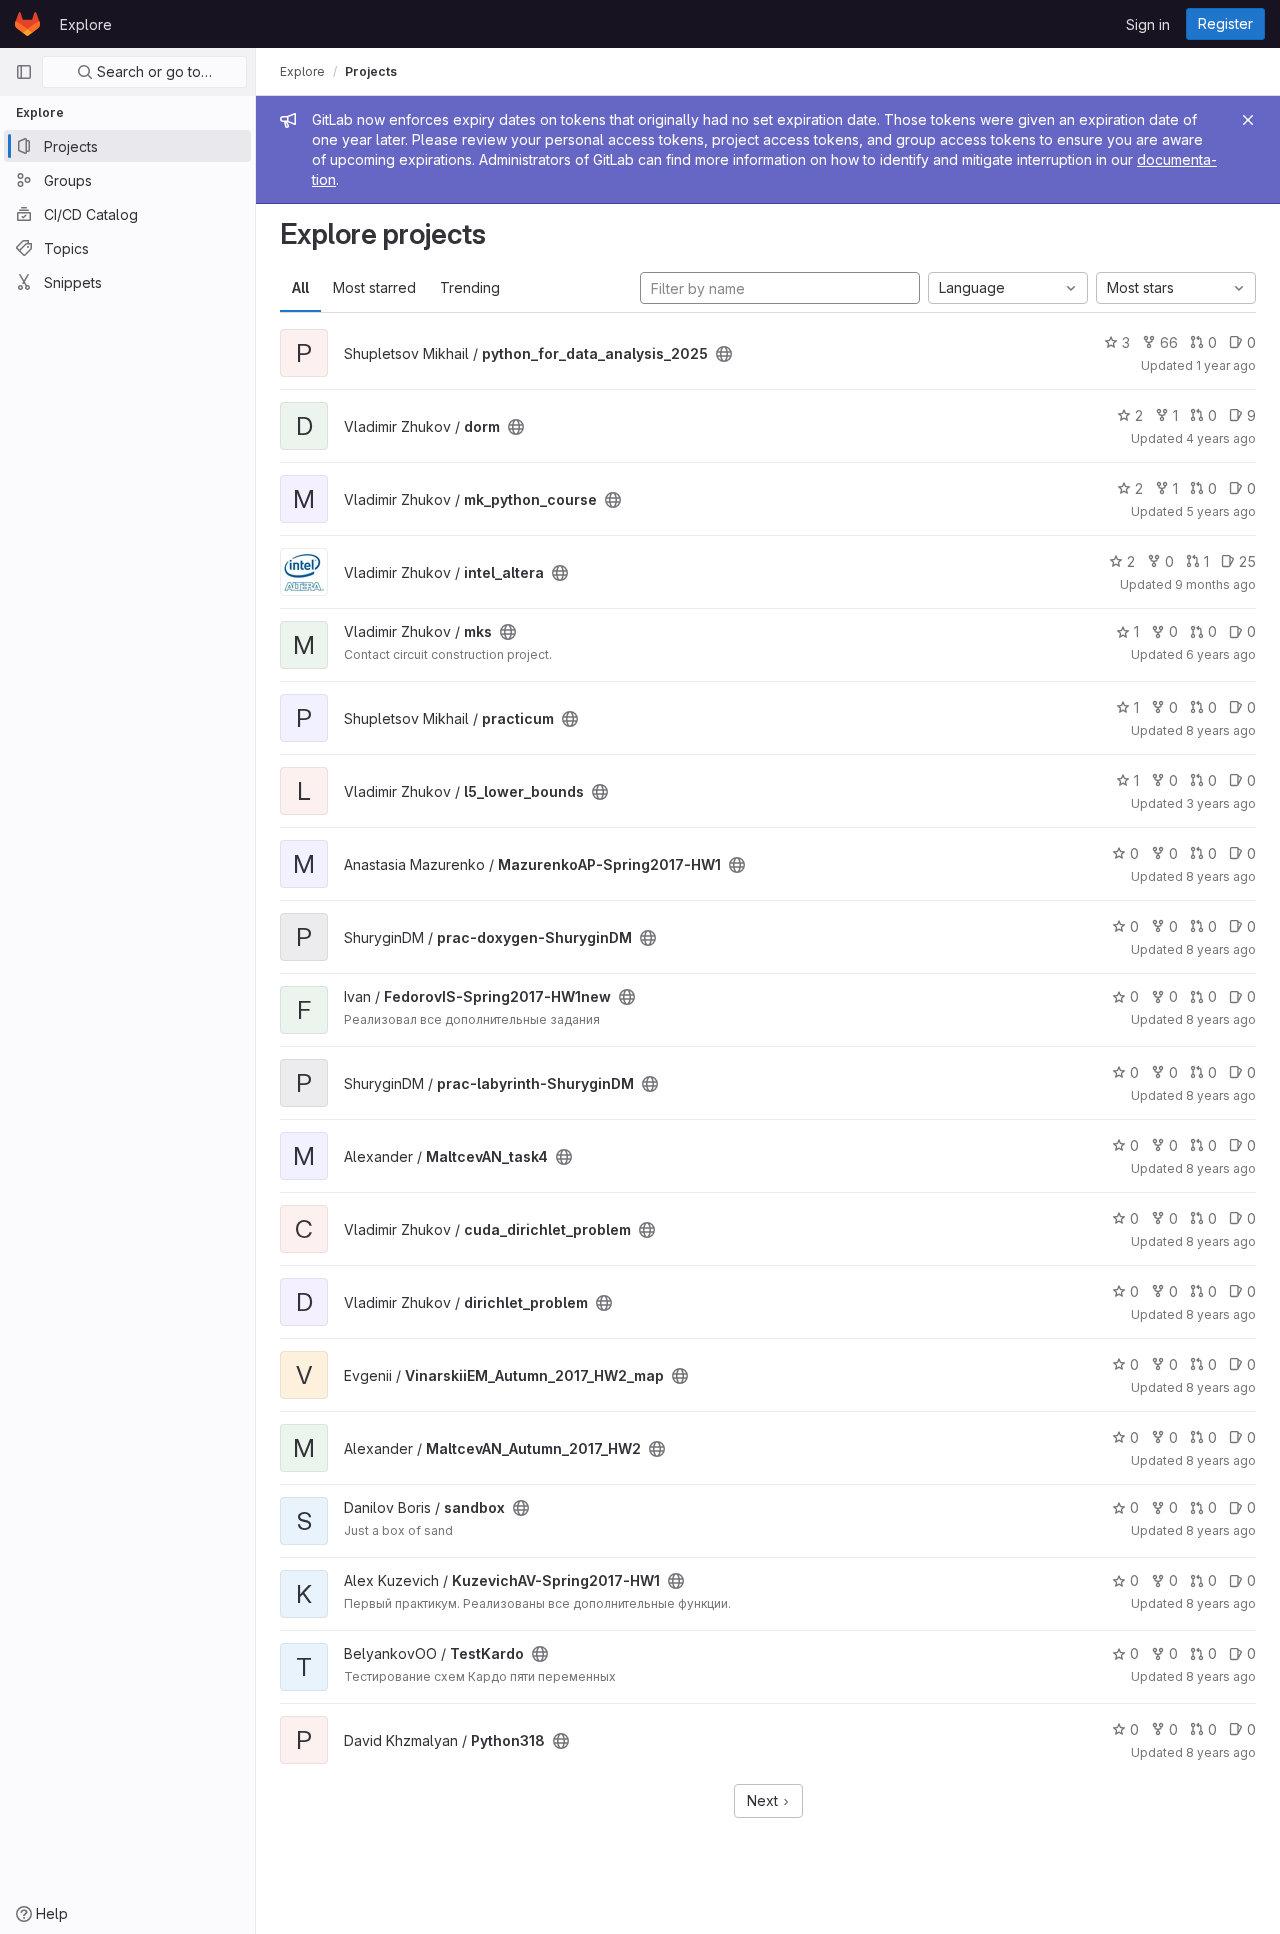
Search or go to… (152, 71)
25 (1247, 561)
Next (764, 1800)
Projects (371, 71)
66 (1169, 342)
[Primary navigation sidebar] (24, 72)
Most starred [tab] (374, 287)
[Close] (1248, 120)
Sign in (1148, 24)
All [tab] (300, 287)
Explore (86, 24)
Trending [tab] (470, 287)
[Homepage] (27, 24)
